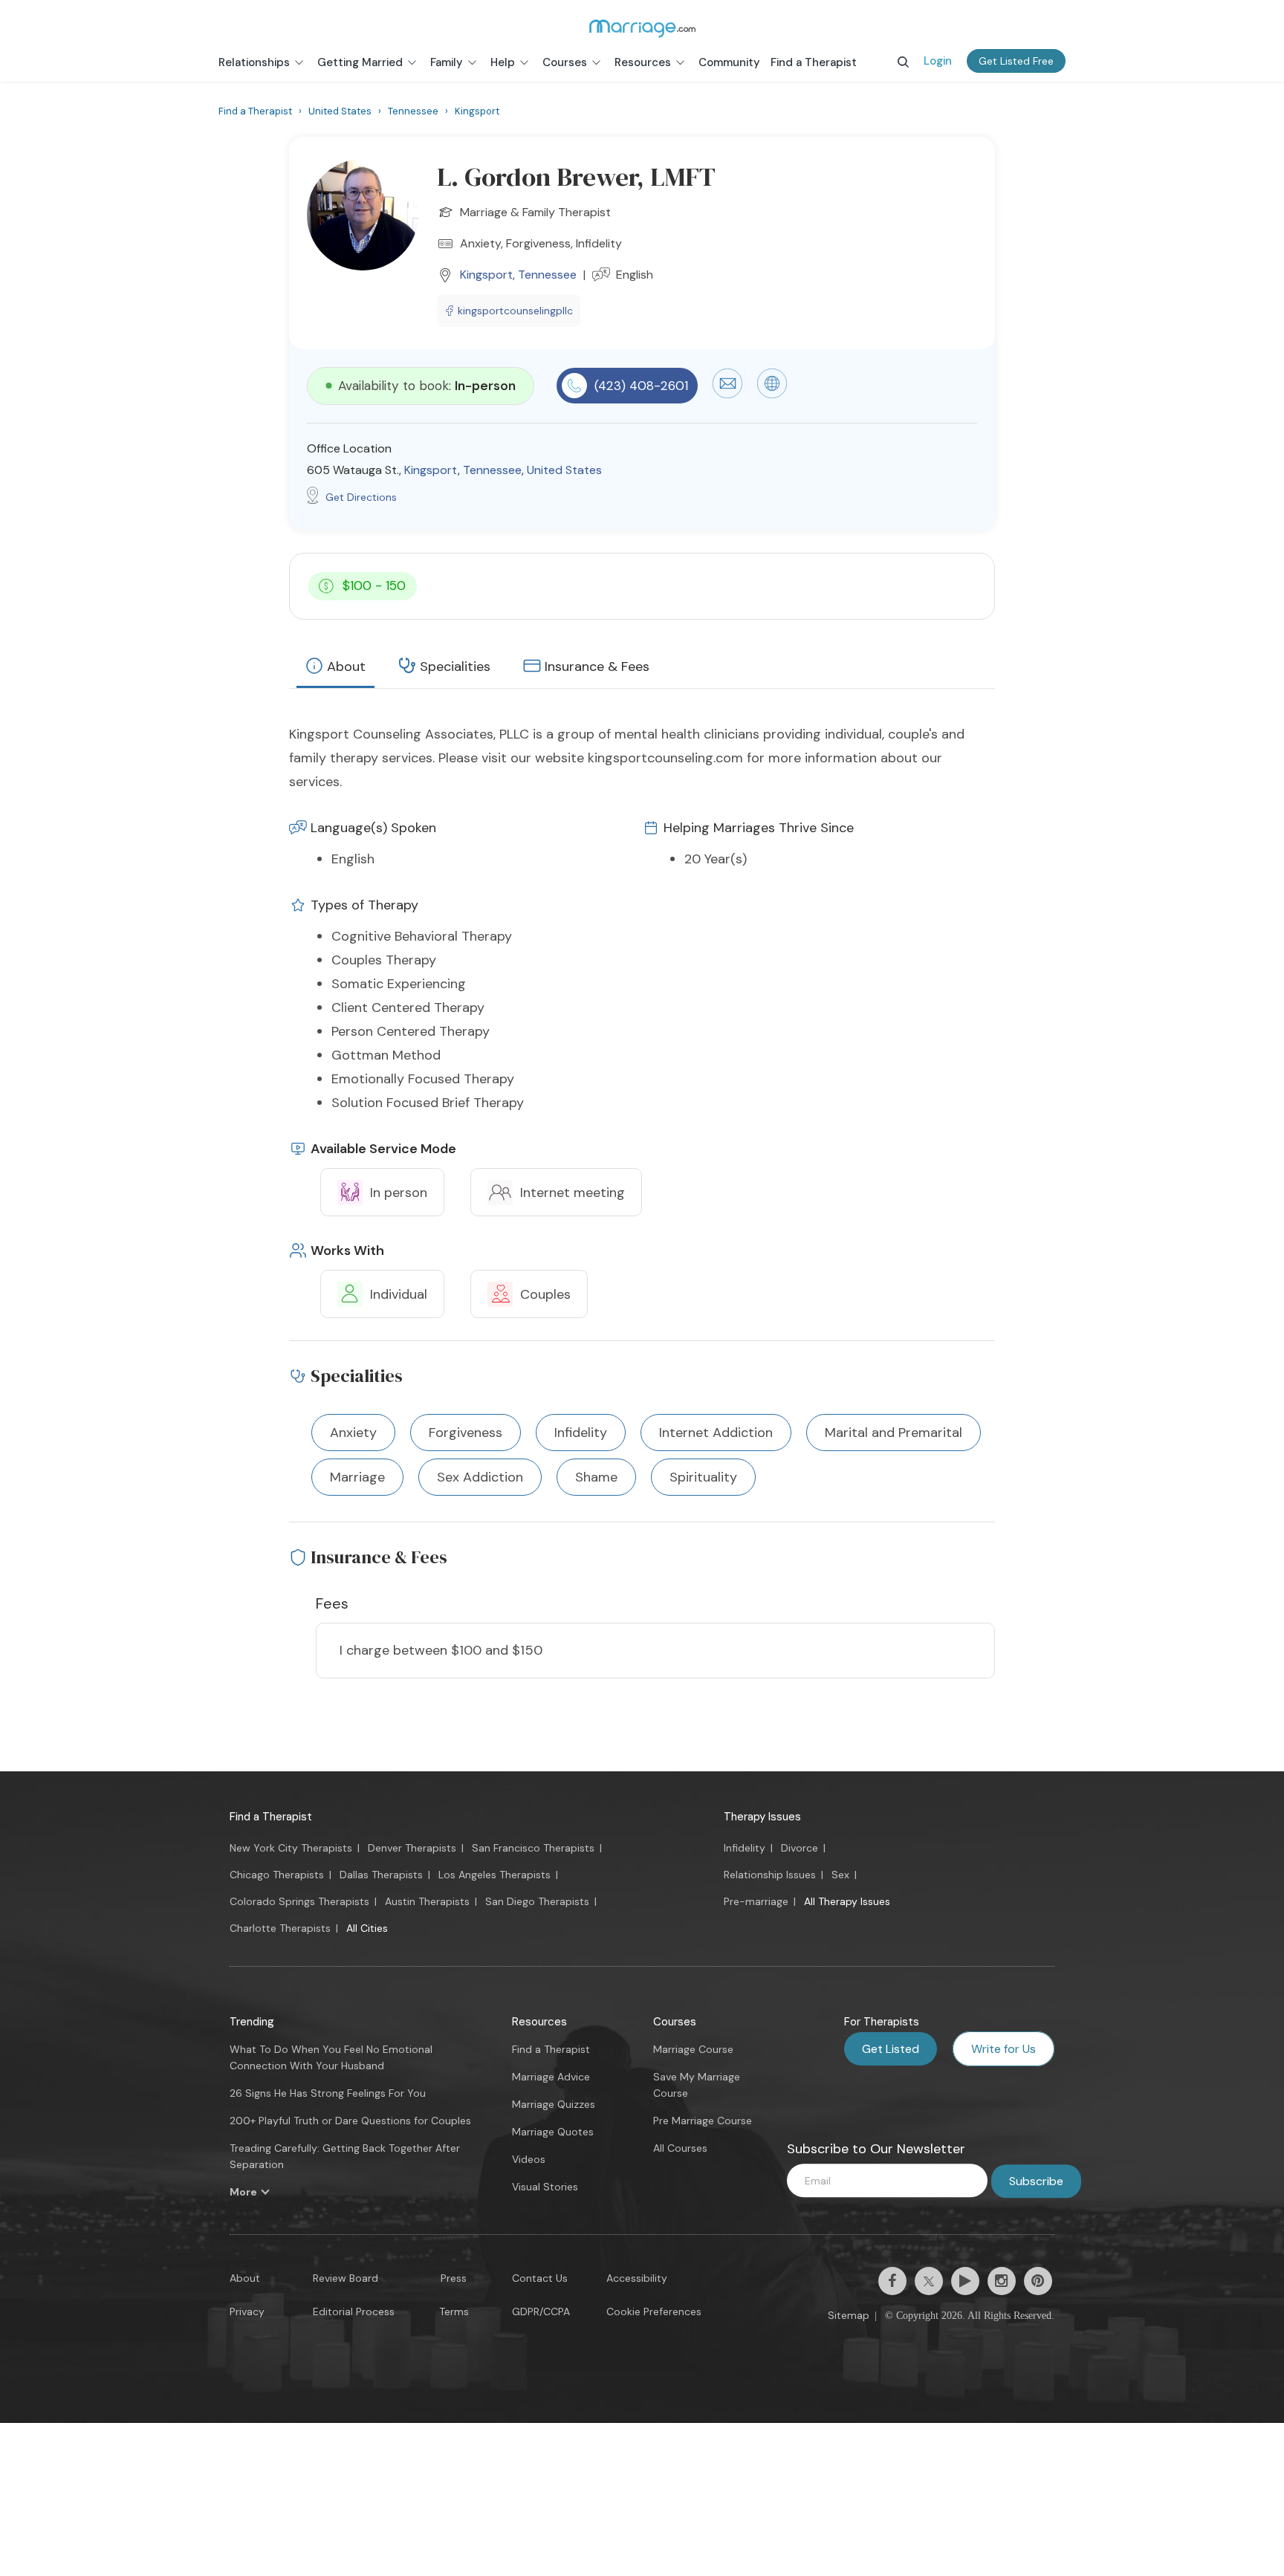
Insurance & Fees (597, 666)
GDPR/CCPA (541, 2311)
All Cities (367, 1928)
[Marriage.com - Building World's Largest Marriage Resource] (642, 28)
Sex (840, 1875)
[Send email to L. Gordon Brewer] (727, 395)
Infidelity (745, 1848)
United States (564, 470)
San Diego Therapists (537, 1901)
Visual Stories (545, 2187)
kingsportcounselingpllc (515, 311)
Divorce (800, 1848)
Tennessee (547, 275)
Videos (529, 2159)
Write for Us (1003, 2049)
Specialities (455, 666)
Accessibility (637, 2278)
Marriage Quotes (553, 2132)
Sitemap (849, 2315)
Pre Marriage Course (703, 2121)
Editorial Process (354, 2311)
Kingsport (486, 275)
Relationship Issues (770, 1875)
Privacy (247, 2311)
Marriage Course (693, 2049)
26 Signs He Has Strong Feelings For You (328, 2093)
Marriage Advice (551, 2077)
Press (454, 2278)
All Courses (680, 2148)
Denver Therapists (412, 1848)
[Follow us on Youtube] (965, 2281)
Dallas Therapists (381, 1875)
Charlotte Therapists (280, 1928)
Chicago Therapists (277, 1875)
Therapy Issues (762, 1817)
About (346, 666)
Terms (454, 2311)
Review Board (346, 2278)
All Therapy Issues (847, 1901)
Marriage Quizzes (554, 2104)
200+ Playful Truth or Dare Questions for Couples (350, 2121)
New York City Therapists (291, 1848)
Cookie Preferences (654, 2311)
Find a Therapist (271, 1817)
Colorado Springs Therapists (299, 1901)
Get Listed (891, 2049)
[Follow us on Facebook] (892, 2281)
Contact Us (540, 2278)
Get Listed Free (1016, 61)
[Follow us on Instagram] (1002, 2281)
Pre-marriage (756, 1901)
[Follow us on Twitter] (929, 2281)
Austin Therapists (427, 1901)
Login (938, 61)
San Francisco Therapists (533, 1848)
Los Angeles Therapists (495, 1875)
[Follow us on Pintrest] (1038, 2281)
